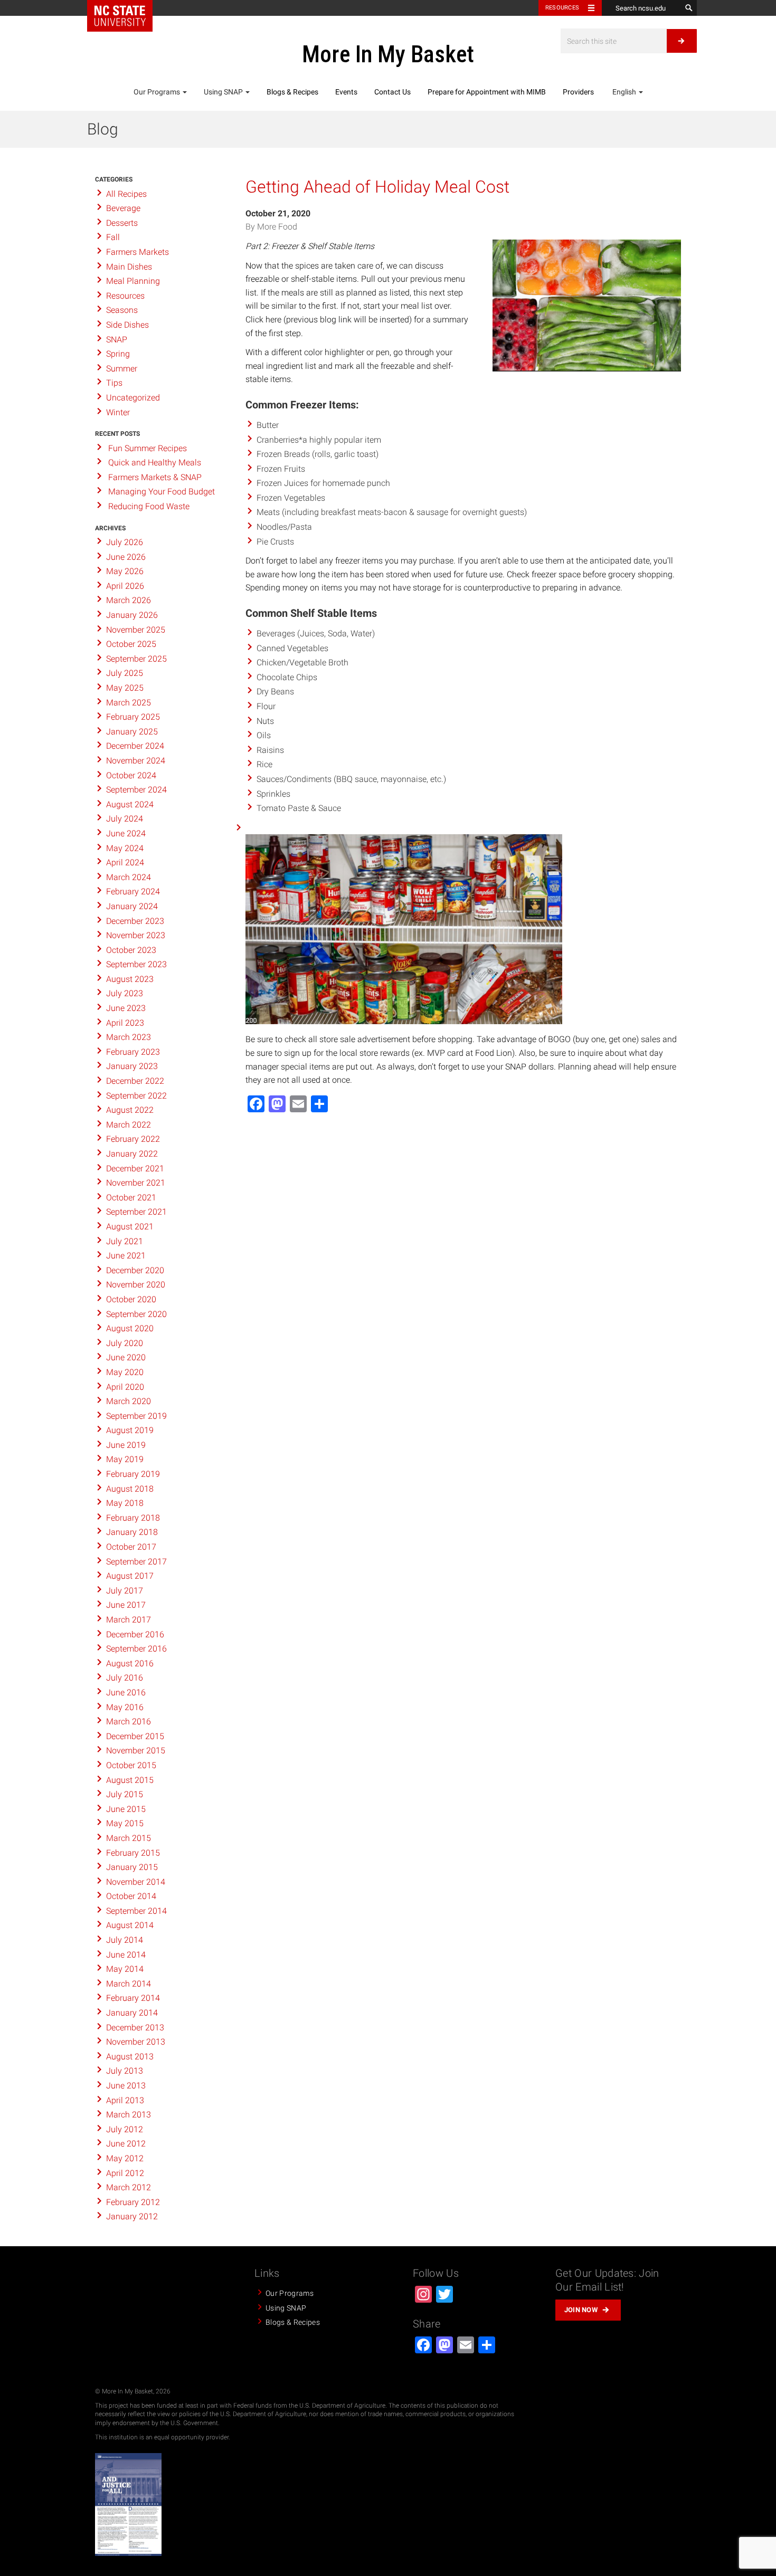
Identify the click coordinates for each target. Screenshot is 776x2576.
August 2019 (130, 1430)
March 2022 (129, 1125)
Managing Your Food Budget (162, 492)
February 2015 (133, 1853)
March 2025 (129, 703)
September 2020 (136, 1314)
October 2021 (131, 1198)
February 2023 (133, 1052)
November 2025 (136, 630)
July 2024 (125, 819)
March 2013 (129, 2115)
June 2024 (126, 833)
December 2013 (135, 2028)
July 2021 (125, 1241)
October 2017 (131, 1547)
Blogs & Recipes (292, 92)
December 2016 (135, 1634)
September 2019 (136, 1416)
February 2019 (133, 1474)
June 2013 (126, 2086)
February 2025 (133, 717)
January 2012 (132, 2216)
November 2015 (136, 1750)
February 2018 (133, 1518)
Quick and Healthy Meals (155, 462)
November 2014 (136, 1882)
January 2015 (132, 1867)
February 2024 (133, 891)
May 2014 (125, 1969)
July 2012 (125, 2129)
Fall (113, 237)
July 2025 (125, 673)
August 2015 (130, 1780)
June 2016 (126, 1692)
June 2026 (126, 557)
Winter (118, 412)
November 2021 (136, 1183)
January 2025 (132, 732)
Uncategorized (133, 398)
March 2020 (129, 1401)
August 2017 (130, 1576)
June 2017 (126, 1605)
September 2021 (136, 1212)
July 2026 (125, 542)
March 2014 (129, 1984)
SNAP (117, 340)
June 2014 (126, 1955)
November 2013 (136, 2042)
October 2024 (131, 775)
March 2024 (129, 877)
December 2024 (135, 746)
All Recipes (126, 194)
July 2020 (125, 1343)
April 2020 (125, 1387)
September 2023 (136, 964)
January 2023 (132, 1066)
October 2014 (131, 1896)
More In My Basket (388, 54)
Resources (562, 8)
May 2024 (125, 848)
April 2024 (125, 862)
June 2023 (126, 1008)
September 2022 (136, 1096)
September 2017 (136, 1562)
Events (346, 92)
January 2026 (132, 615)
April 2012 (125, 2173)
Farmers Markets (138, 252)
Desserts (122, 223)
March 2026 (129, 600)
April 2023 (125, 1023)
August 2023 (130, 979)
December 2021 (135, 1168)
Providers (578, 92)
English (624, 92)
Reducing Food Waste (149, 506)
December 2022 (135, 1081)
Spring (118, 354)
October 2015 (131, 1765)
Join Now (581, 2310)
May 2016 (125, 1707)
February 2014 (133, 1998)
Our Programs (158, 92)
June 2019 (126, 1445)
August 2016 (130, 1663)
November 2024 (136, 761)
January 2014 (132, 2013)
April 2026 (125, 586)
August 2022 (130, 1110)
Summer (122, 369)
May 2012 (125, 2158)
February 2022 (133, 1139)
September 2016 (136, 1649)
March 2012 (129, 2187)
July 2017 (125, 1591)
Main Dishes (129, 267)
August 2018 (130, 1489)
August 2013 (130, 2057)
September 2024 (136, 790)
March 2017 (129, 1620)
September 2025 (136, 659)
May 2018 (125, 1503)
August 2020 (130, 1328)
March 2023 (129, 1037)
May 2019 (125, 1459)
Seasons (122, 310)
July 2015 (125, 1794)
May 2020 (125, 1372)
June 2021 (126, 1256)
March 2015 (129, 1838)
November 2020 (136, 1285)
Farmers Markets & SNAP (155, 477)
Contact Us (392, 92)
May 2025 (125, 688)
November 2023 (136, 935)
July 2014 (125, 1940)
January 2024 (132, 906)
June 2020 (126, 1357)
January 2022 (132, 1154)
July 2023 (125, 993)
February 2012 (133, 2202)
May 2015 (125, 1823)
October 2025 (131, 644)
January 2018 (132, 1532)
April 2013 (125, 2100)
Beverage (123, 208)
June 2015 (126, 1809)
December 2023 (135, 921)
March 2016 (129, 1721)
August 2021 (130, 1227)
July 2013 (125, 2071)
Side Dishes (127, 325)
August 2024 (130, 804)
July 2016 (125, 1678)
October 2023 (131, 950)
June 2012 (126, 2144)
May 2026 (125, 571)
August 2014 (130, 1925)
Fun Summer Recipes (148, 448)
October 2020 (131, 1299)
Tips (114, 383)
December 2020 (135, 1270)
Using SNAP (224, 92)
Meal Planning (133, 281)
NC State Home (120, 16)
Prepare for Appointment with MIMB (487, 92)
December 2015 (135, 1736)
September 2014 (136, 1911)
